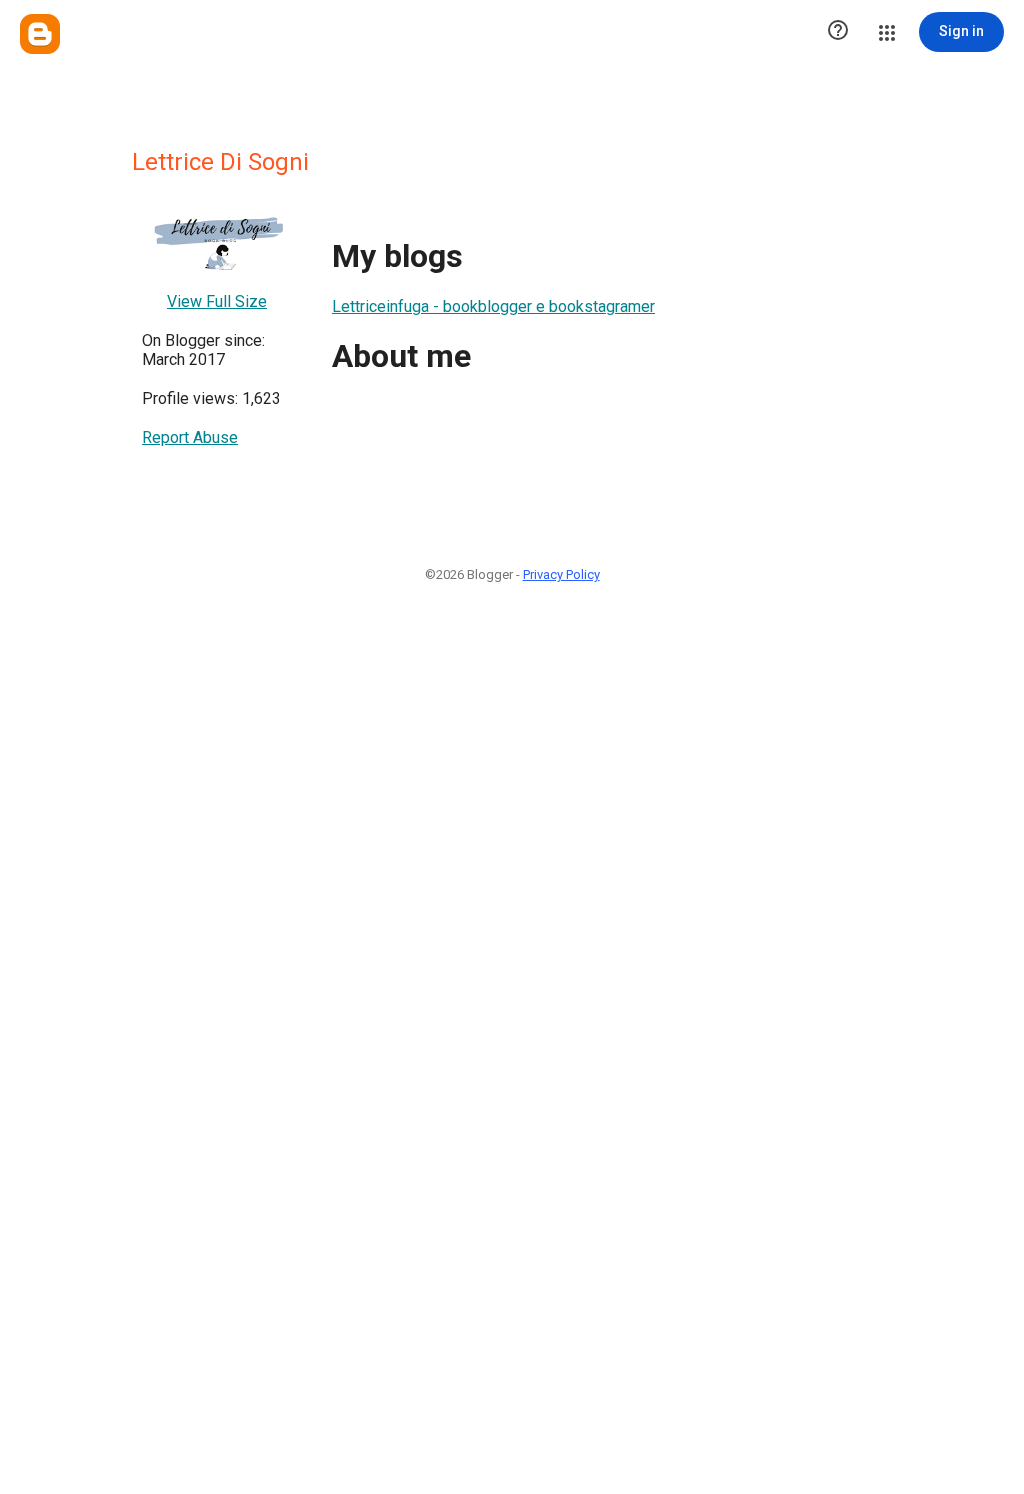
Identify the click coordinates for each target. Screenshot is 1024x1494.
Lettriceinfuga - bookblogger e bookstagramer (493, 306)
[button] (838, 32)
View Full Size (217, 301)
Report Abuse (190, 437)
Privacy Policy (561, 574)
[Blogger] (40, 34)
